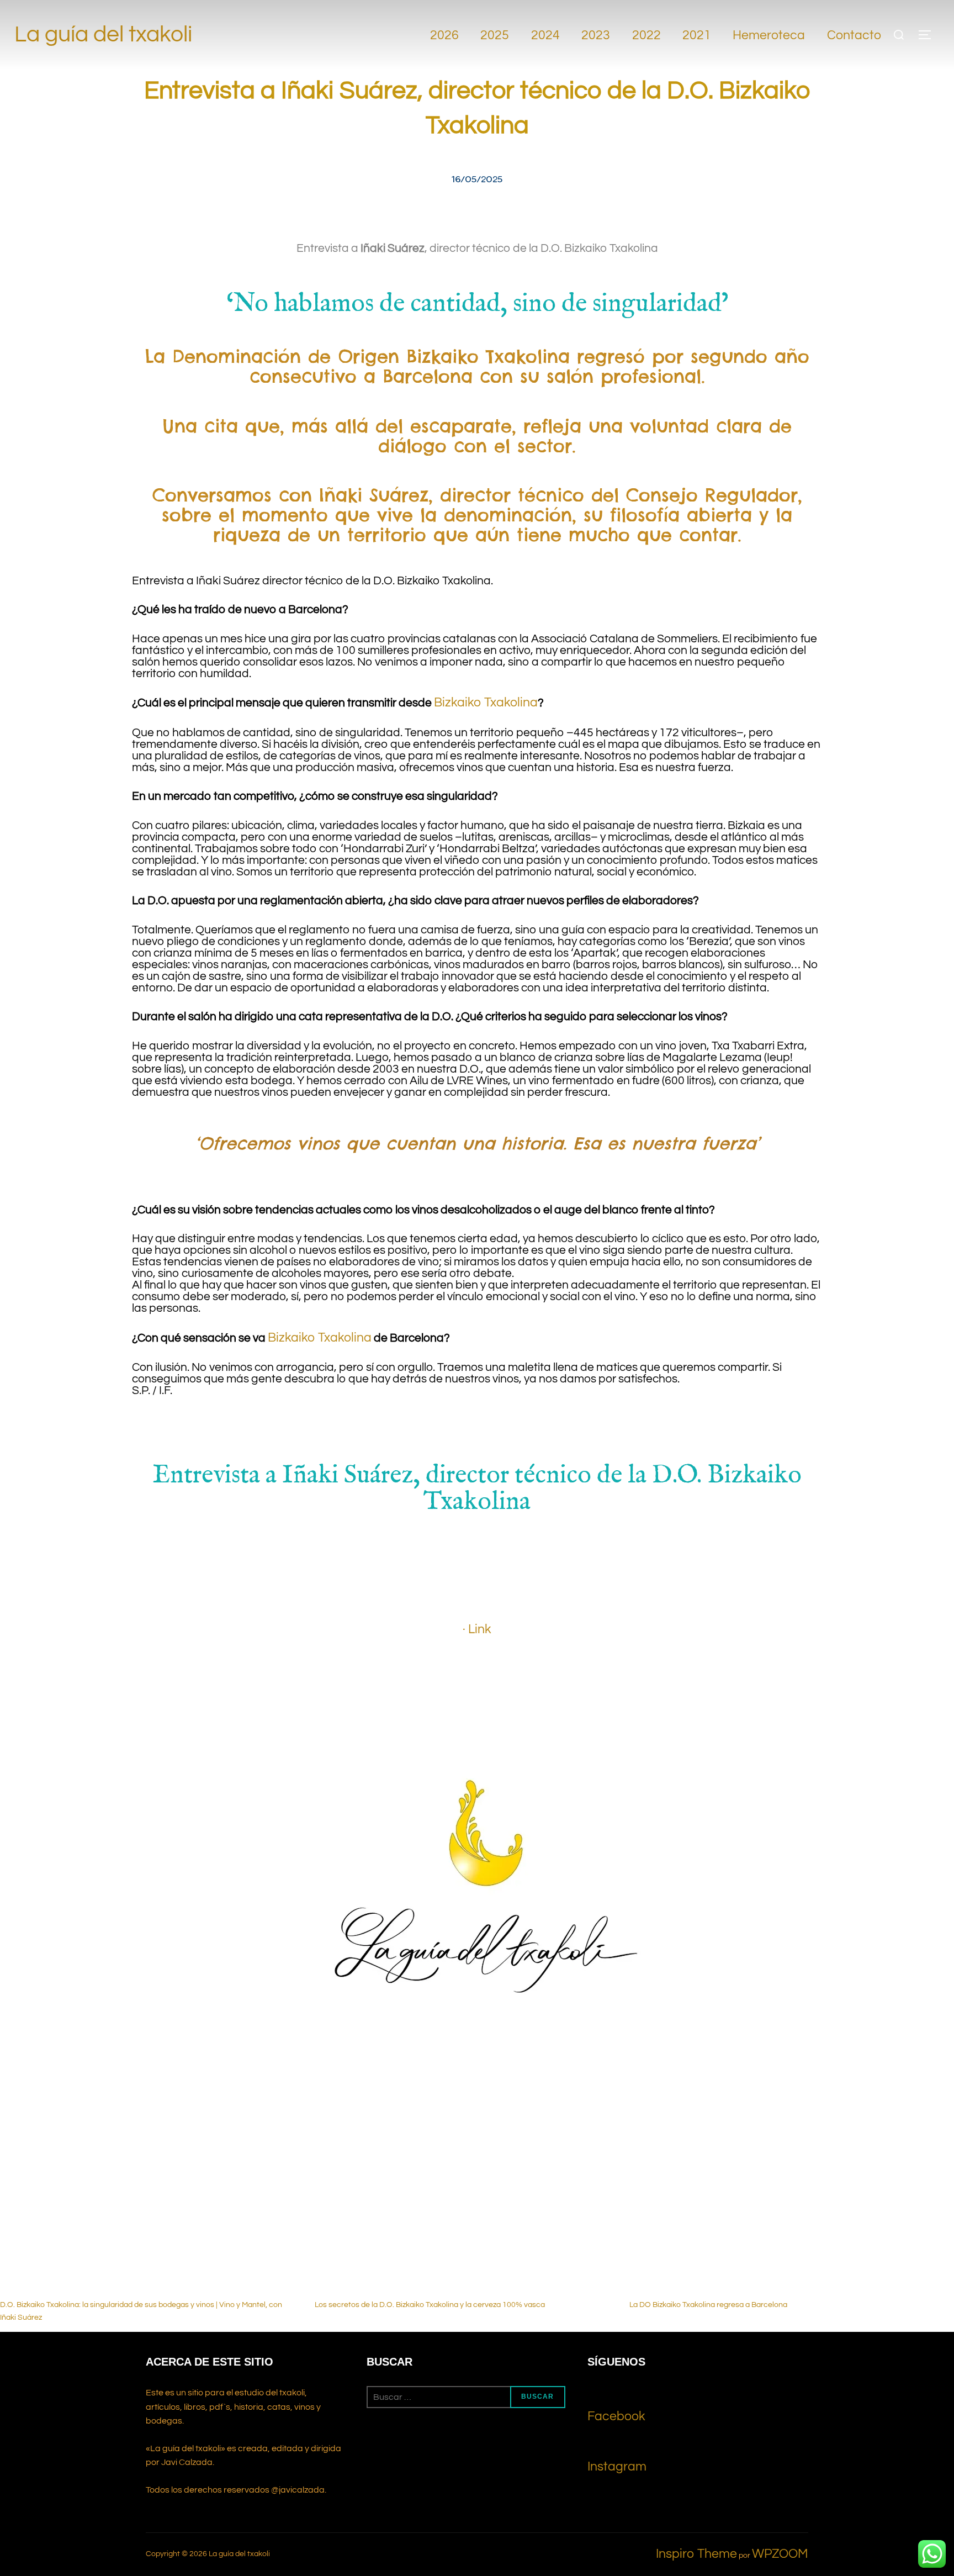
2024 (545, 35)
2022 (646, 35)
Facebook (616, 2416)
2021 (697, 35)
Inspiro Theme (696, 2554)
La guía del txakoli (103, 35)
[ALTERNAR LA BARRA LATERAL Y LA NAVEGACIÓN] (929, 35)
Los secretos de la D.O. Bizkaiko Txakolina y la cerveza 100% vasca (430, 2305)
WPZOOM (780, 2554)
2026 (444, 35)
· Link (477, 1629)
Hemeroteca (769, 35)
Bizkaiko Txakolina (486, 703)
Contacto (854, 35)
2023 (596, 35)
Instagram (617, 2467)
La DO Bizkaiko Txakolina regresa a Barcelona (708, 2305)
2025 (495, 35)
